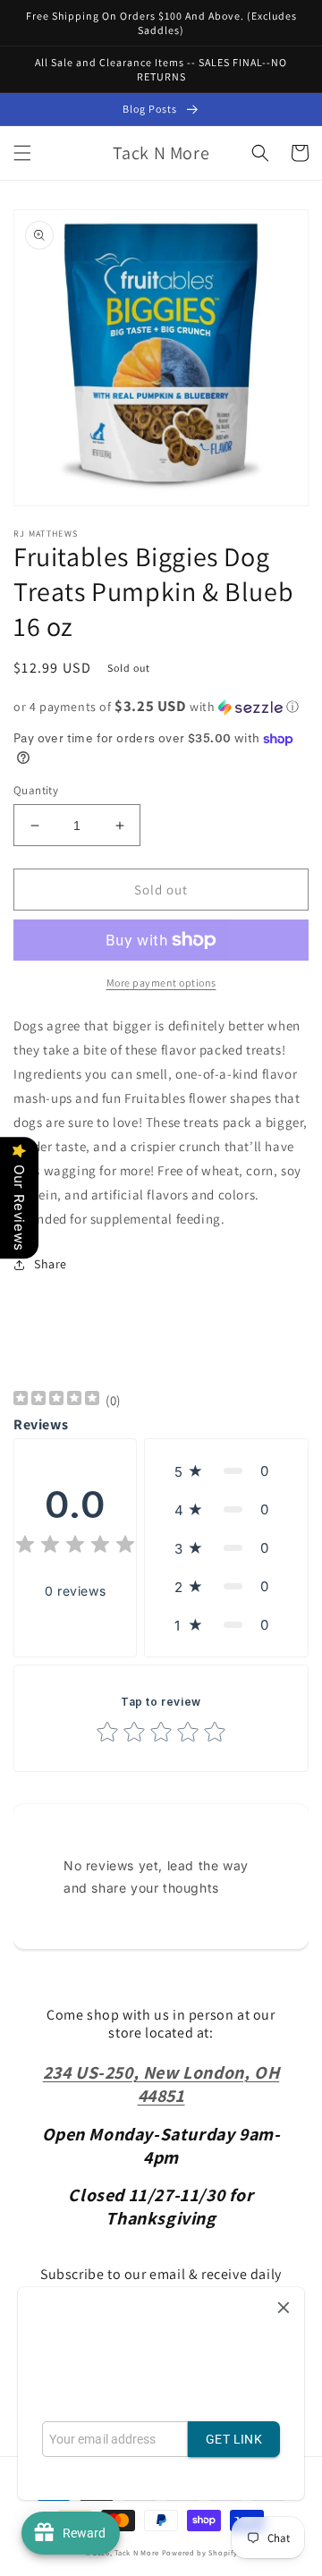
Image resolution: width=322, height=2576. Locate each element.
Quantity (36, 790)
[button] (22, 153)
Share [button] (51, 1264)
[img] (56, 1400)
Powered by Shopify (200, 2552)
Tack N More (138, 2552)
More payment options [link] (161, 983)
